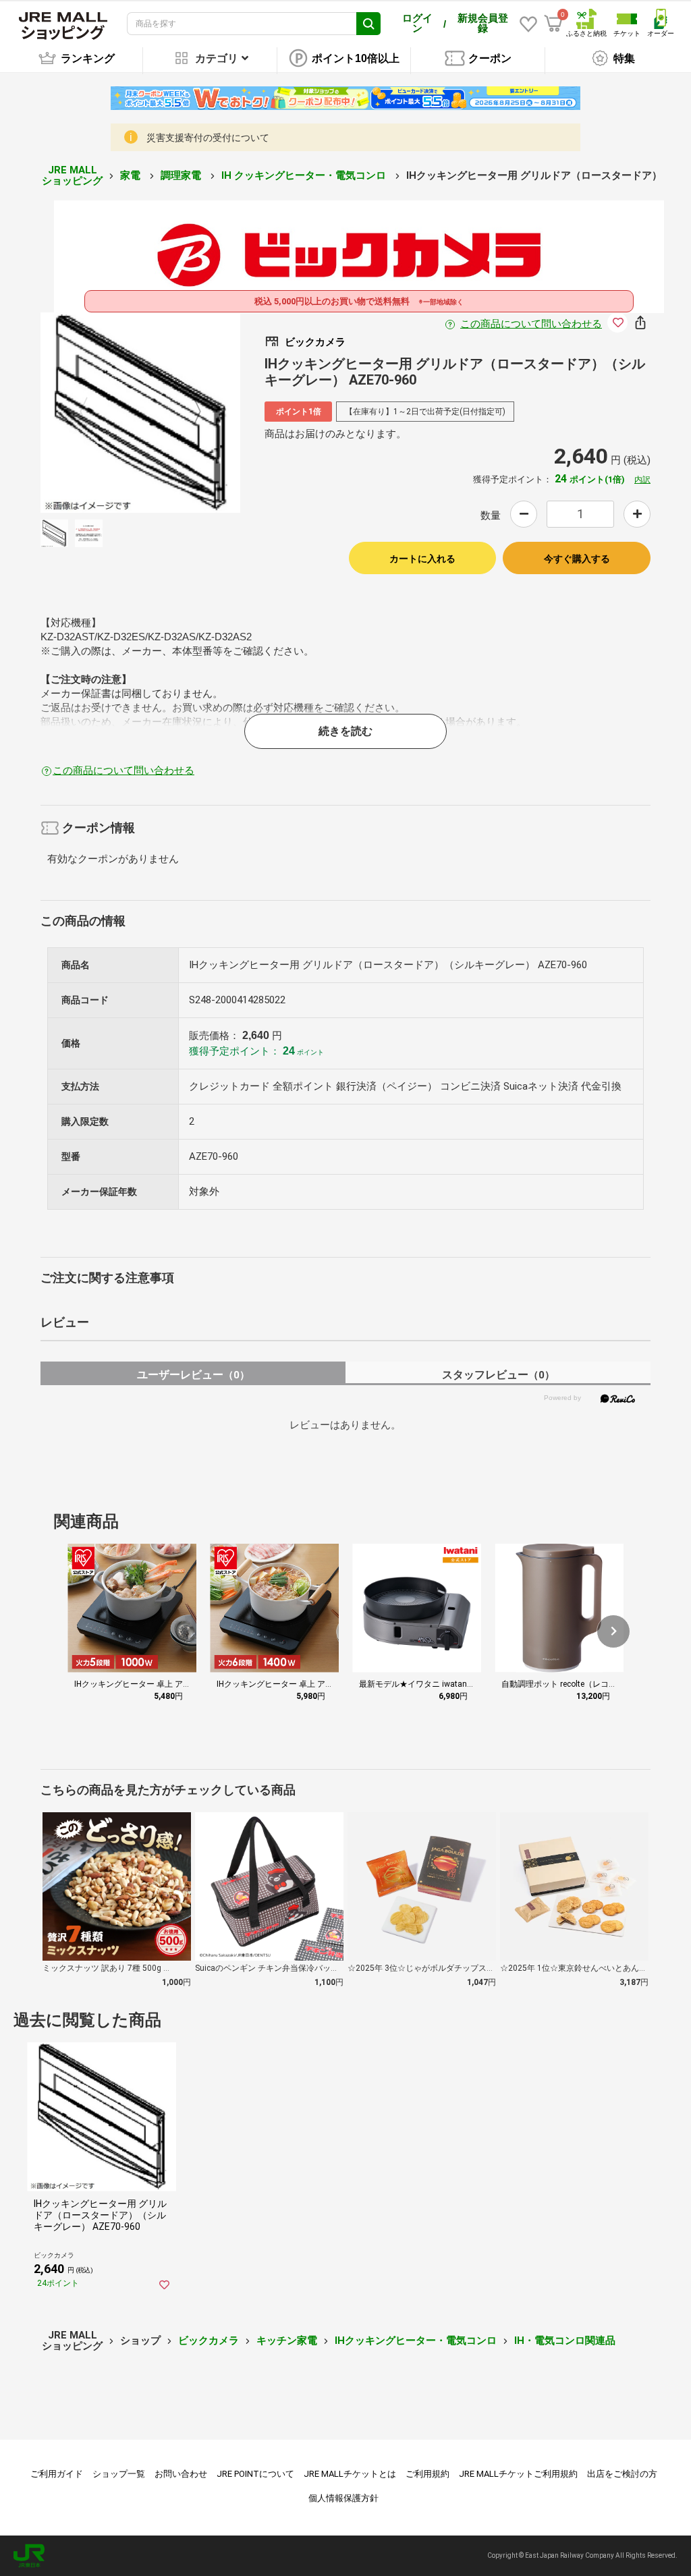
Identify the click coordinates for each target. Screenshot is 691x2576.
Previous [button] (92, 412)
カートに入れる (422, 559)
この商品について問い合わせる (531, 324)
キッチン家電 (287, 2341)
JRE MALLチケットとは (350, 2474)
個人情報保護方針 (343, 2498)
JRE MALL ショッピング (72, 176)
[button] (613, 1631)
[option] (141, 413)
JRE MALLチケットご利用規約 (518, 2474)
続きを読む (345, 731)
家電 (132, 175)
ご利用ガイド (57, 2474)
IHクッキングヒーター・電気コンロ (416, 2341)
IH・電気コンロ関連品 (565, 2341)
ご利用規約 (427, 2474)
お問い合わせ (181, 2474)
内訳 (642, 480)
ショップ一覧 (119, 2474)
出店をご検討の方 (622, 2474)
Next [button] (189, 412)
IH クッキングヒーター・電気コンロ (305, 175)
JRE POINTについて (255, 2474)
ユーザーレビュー (193, 1375)
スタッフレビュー (498, 1375)
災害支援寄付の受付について (208, 138)
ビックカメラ (209, 2341)
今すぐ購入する (577, 559)
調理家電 (182, 175)
